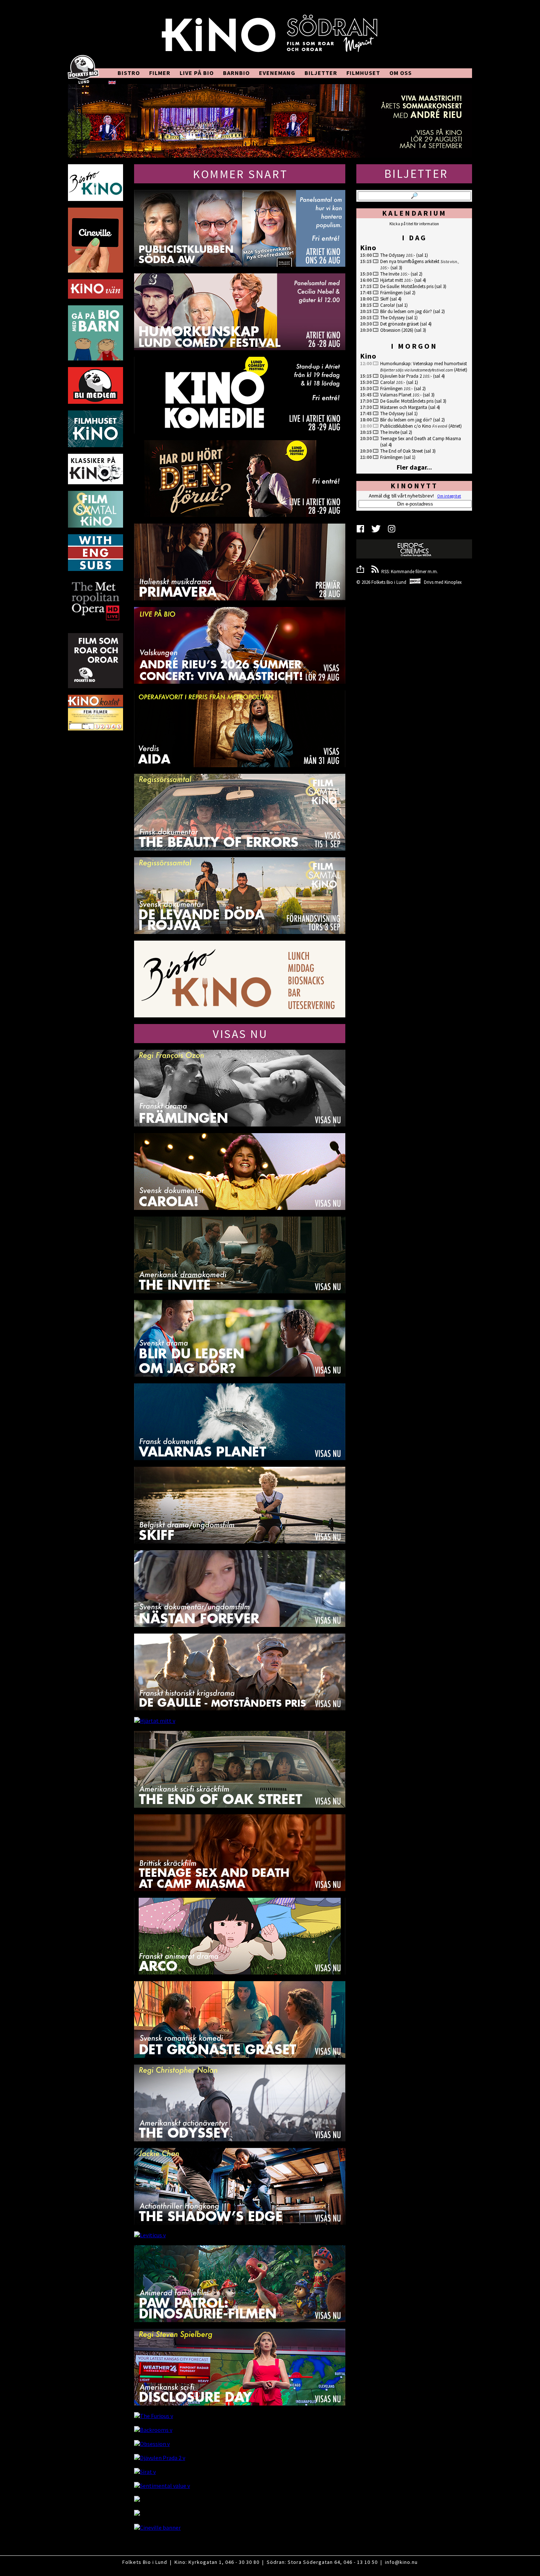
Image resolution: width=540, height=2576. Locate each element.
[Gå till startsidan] (270, 37)
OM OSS (401, 73)
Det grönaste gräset (399, 324)
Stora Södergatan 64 (314, 2562)
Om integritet (449, 496)
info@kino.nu (401, 2562)
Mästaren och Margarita (404, 407)
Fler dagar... (414, 467)
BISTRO (129, 73)
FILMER (160, 73)
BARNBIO (236, 73)
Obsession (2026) (397, 330)
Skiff (384, 299)
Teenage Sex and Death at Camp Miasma (421, 439)
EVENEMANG (277, 73)
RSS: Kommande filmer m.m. (408, 572)
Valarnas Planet (396, 395)
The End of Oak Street (402, 451)
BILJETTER (321, 73)
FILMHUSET (363, 73)
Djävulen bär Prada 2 (401, 376)
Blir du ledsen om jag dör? (406, 311)
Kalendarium (414, 213)
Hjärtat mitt (392, 280)
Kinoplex (453, 582)
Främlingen (391, 293)
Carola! (388, 305)
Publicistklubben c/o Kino (406, 426)
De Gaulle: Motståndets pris (407, 286)
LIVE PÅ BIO (197, 73)
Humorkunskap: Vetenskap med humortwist (424, 364)
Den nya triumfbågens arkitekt (410, 261)
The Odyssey (393, 255)
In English (131, 82)
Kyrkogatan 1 (205, 2562)
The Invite (390, 274)
